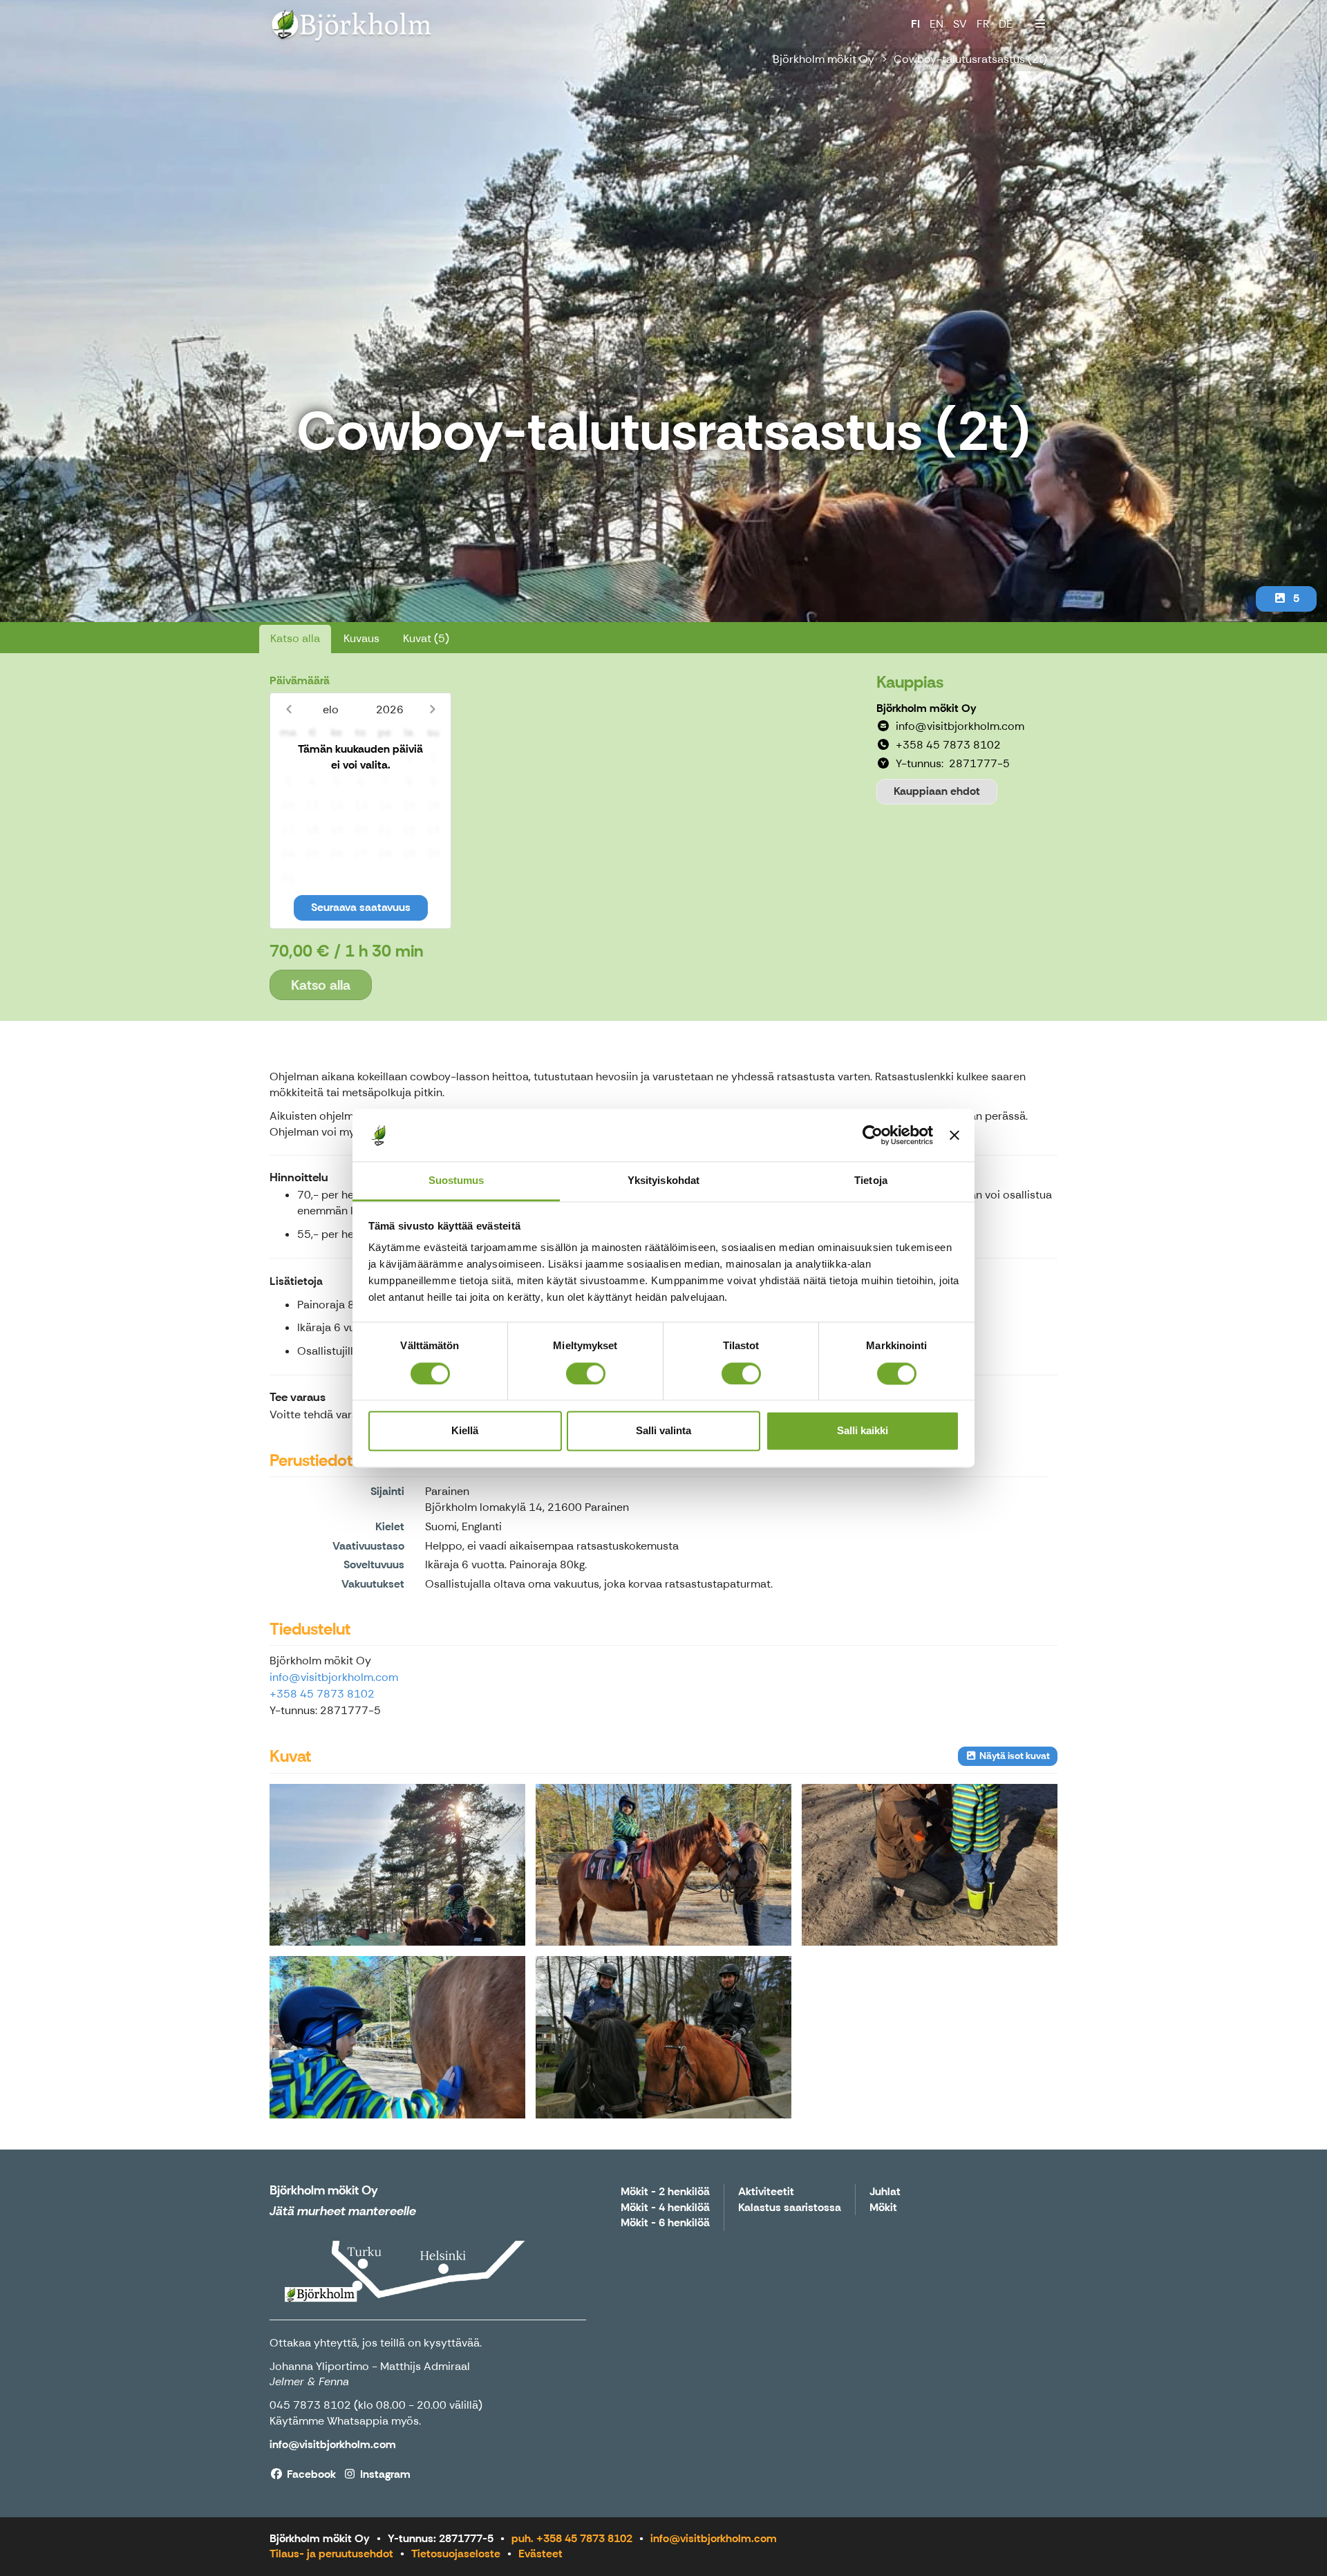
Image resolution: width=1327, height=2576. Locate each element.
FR (983, 24)
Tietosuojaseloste (456, 2554)
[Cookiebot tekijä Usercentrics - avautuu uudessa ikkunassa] (873, 1135)
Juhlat (885, 2192)
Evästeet (540, 2554)
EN (937, 24)
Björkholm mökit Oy (824, 59)
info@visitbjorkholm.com (334, 1677)
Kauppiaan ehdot (937, 791)
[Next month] (432, 709)
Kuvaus (361, 638)
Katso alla (295, 638)
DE (1006, 24)
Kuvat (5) (426, 638)
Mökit (883, 2208)
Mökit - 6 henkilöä (665, 2223)
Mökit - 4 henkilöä (665, 2208)
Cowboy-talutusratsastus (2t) (970, 59)
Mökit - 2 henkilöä (665, 2192)
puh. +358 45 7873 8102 (572, 2538)
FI (915, 24)
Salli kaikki (863, 1431)
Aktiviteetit (766, 2192)
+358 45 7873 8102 (322, 1694)
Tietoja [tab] (871, 1181)
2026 (390, 709)
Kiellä (465, 1431)
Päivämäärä (300, 680)
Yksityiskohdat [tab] (663, 1181)
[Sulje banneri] (954, 1135)
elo (331, 709)
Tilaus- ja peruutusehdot (331, 2554)
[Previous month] (289, 709)
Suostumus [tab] (457, 1181)
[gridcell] (288, 758)
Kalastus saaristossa (790, 2208)
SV (960, 24)
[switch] (586, 1373)
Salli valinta (663, 1431)
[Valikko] (1040, 24)
